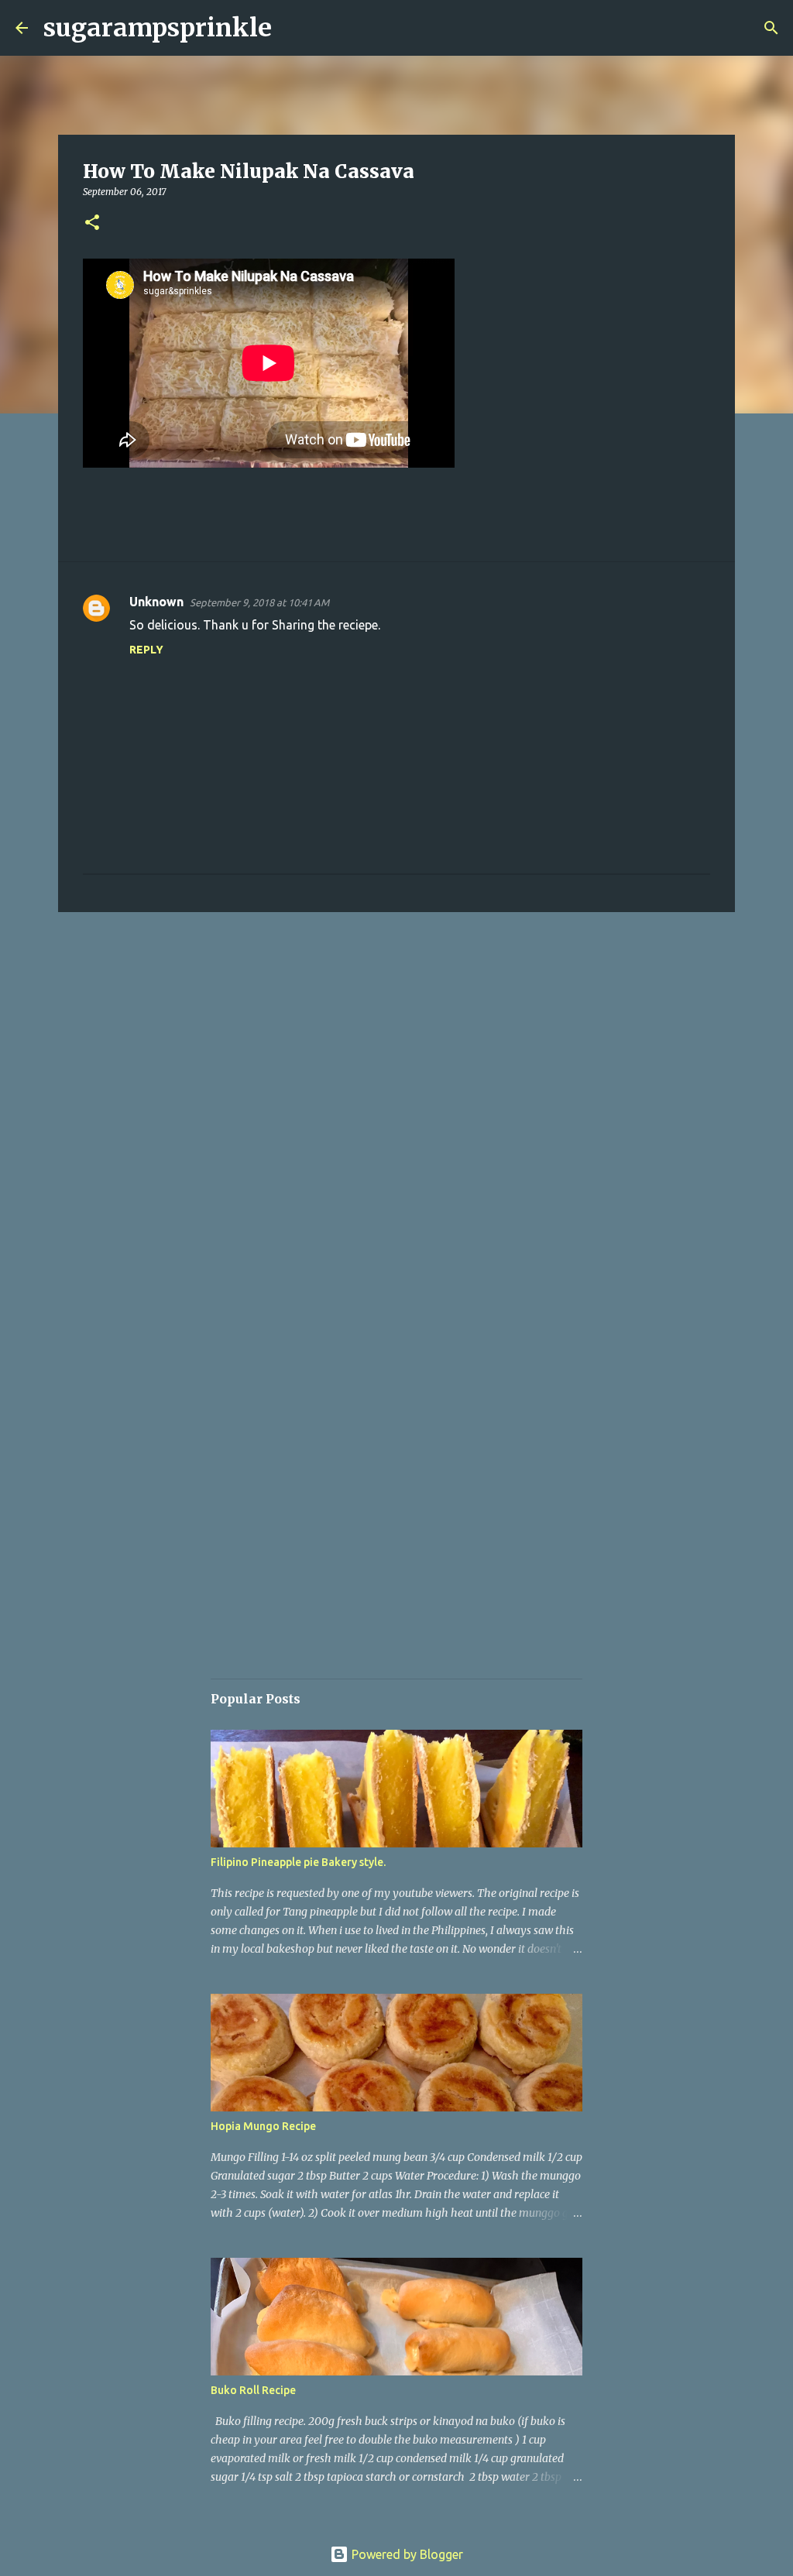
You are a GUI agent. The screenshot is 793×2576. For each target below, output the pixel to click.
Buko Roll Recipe (253, 2390)
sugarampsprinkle (158, 28)
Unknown (156, 602)
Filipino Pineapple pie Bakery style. (298, 1862)
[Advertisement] (396, 1044)
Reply (146, 650)
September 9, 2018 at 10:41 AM (259, 602)
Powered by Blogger (406, 2554)
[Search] (294, 28)
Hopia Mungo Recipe (263, 2126)
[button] (92, 223)
